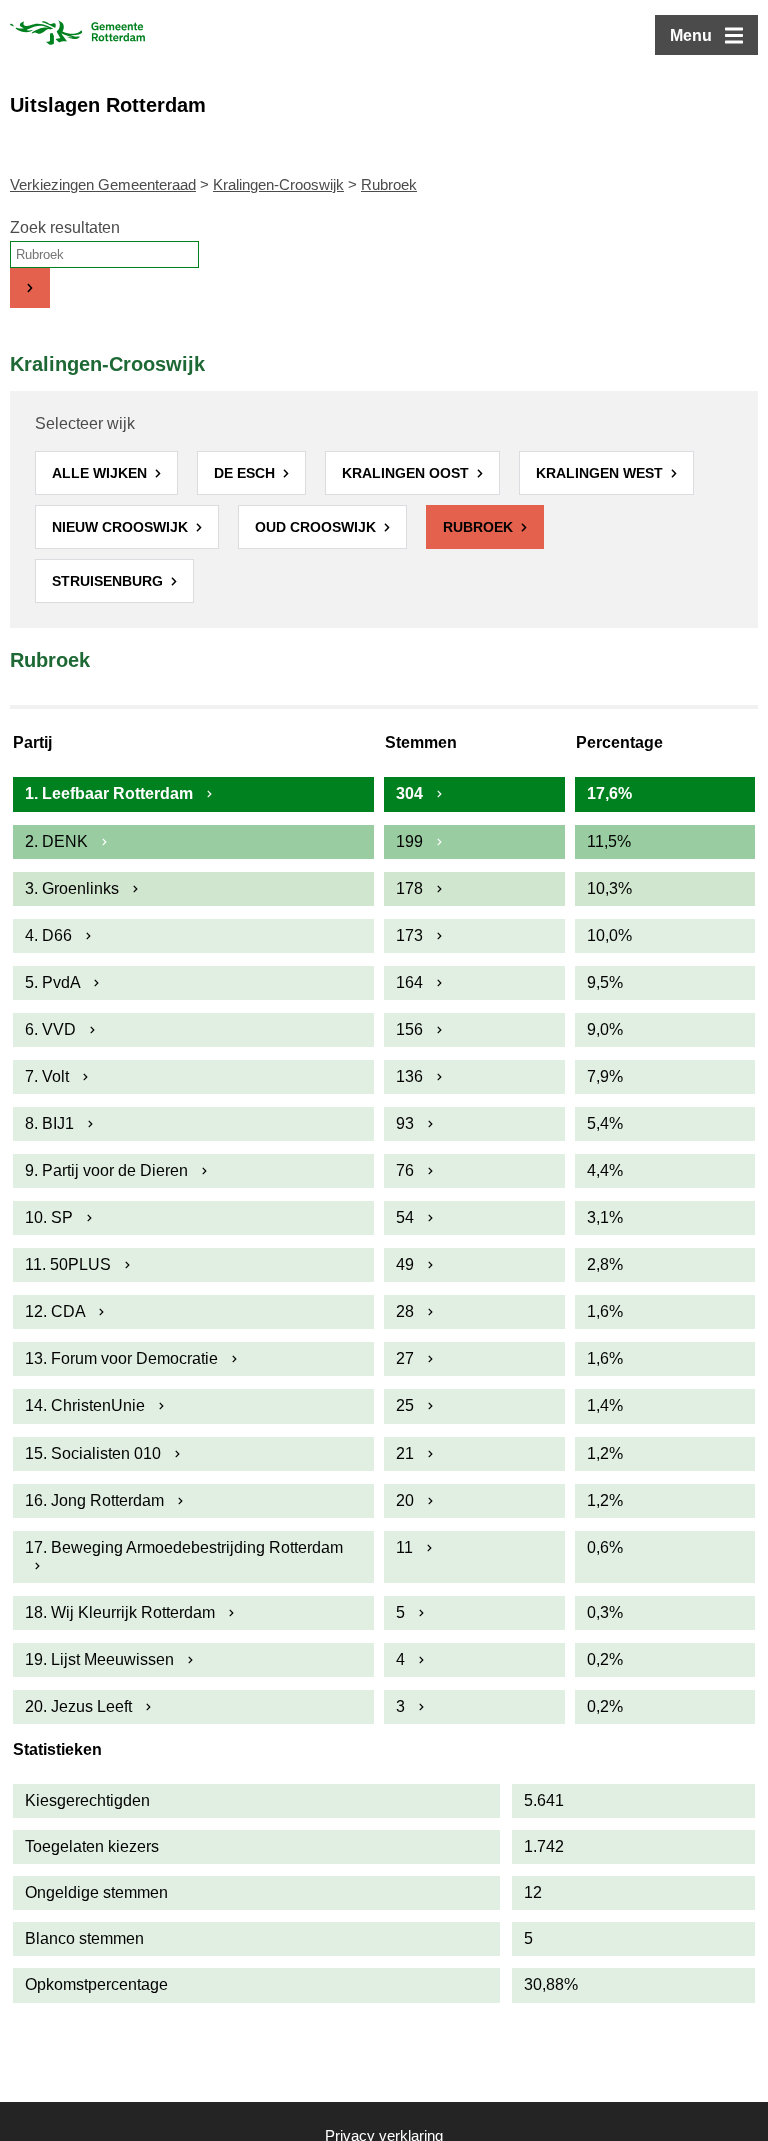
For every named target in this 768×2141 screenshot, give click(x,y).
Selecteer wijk (85, 423)
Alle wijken (101, 473)
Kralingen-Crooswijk (278, 184)
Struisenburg (109, 581)
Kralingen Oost (407, 473)
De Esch (246, 473)
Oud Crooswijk (317, 527)
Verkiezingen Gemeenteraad (103, 184)
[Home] (77, 35)
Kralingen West (601, 473)
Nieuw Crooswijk (122, 527)
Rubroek (480, 527)
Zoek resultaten (65, 227)
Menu (691, 35)
